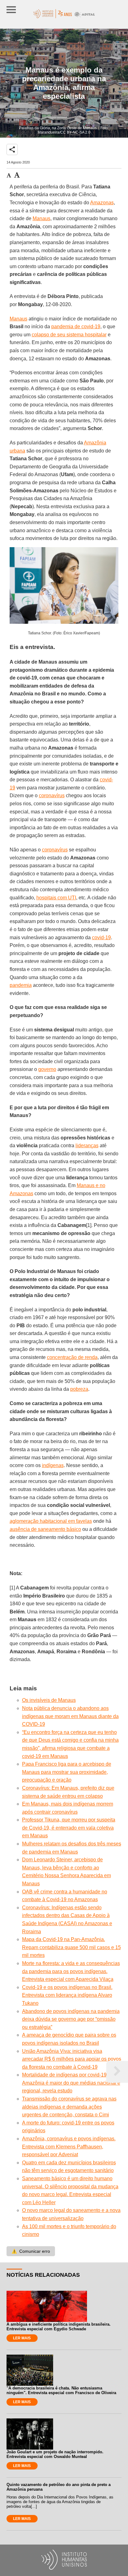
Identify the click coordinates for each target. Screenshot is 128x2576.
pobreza (79, 1389)
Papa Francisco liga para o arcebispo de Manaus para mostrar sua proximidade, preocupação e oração (67, 1772)
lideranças (87, 1146)
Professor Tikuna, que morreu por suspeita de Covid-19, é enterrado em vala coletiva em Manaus (69, 1828)
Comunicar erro (31, 2251)
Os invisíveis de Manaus (49, 1700)
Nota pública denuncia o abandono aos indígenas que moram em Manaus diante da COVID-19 (70, 1716)
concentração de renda (72, 1357)
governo (47, 1069)
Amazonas (102, 203)
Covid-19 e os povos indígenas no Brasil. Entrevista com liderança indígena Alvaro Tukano (67, 1995)
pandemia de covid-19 (76, 327)
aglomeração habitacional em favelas (51, 1521)
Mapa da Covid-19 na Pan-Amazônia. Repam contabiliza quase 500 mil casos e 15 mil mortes (71, 1947)
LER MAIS (22, 2338)
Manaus (41, 218)
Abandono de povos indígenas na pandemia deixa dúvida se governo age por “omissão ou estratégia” (71, 2019)
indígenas (53, 1465)
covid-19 (101, 938)
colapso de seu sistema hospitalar (69, 335)
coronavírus (52, 796)
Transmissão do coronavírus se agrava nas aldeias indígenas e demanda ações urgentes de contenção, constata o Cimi (69, 2107)
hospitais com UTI (56, 898)
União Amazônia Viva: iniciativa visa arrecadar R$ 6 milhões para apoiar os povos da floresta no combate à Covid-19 (72, 2059)
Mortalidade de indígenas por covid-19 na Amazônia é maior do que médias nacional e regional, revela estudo (71, 2083)
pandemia (21, 985)
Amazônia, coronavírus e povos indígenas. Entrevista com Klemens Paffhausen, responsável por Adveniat (69, 2147)
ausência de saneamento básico (45, 1529)
